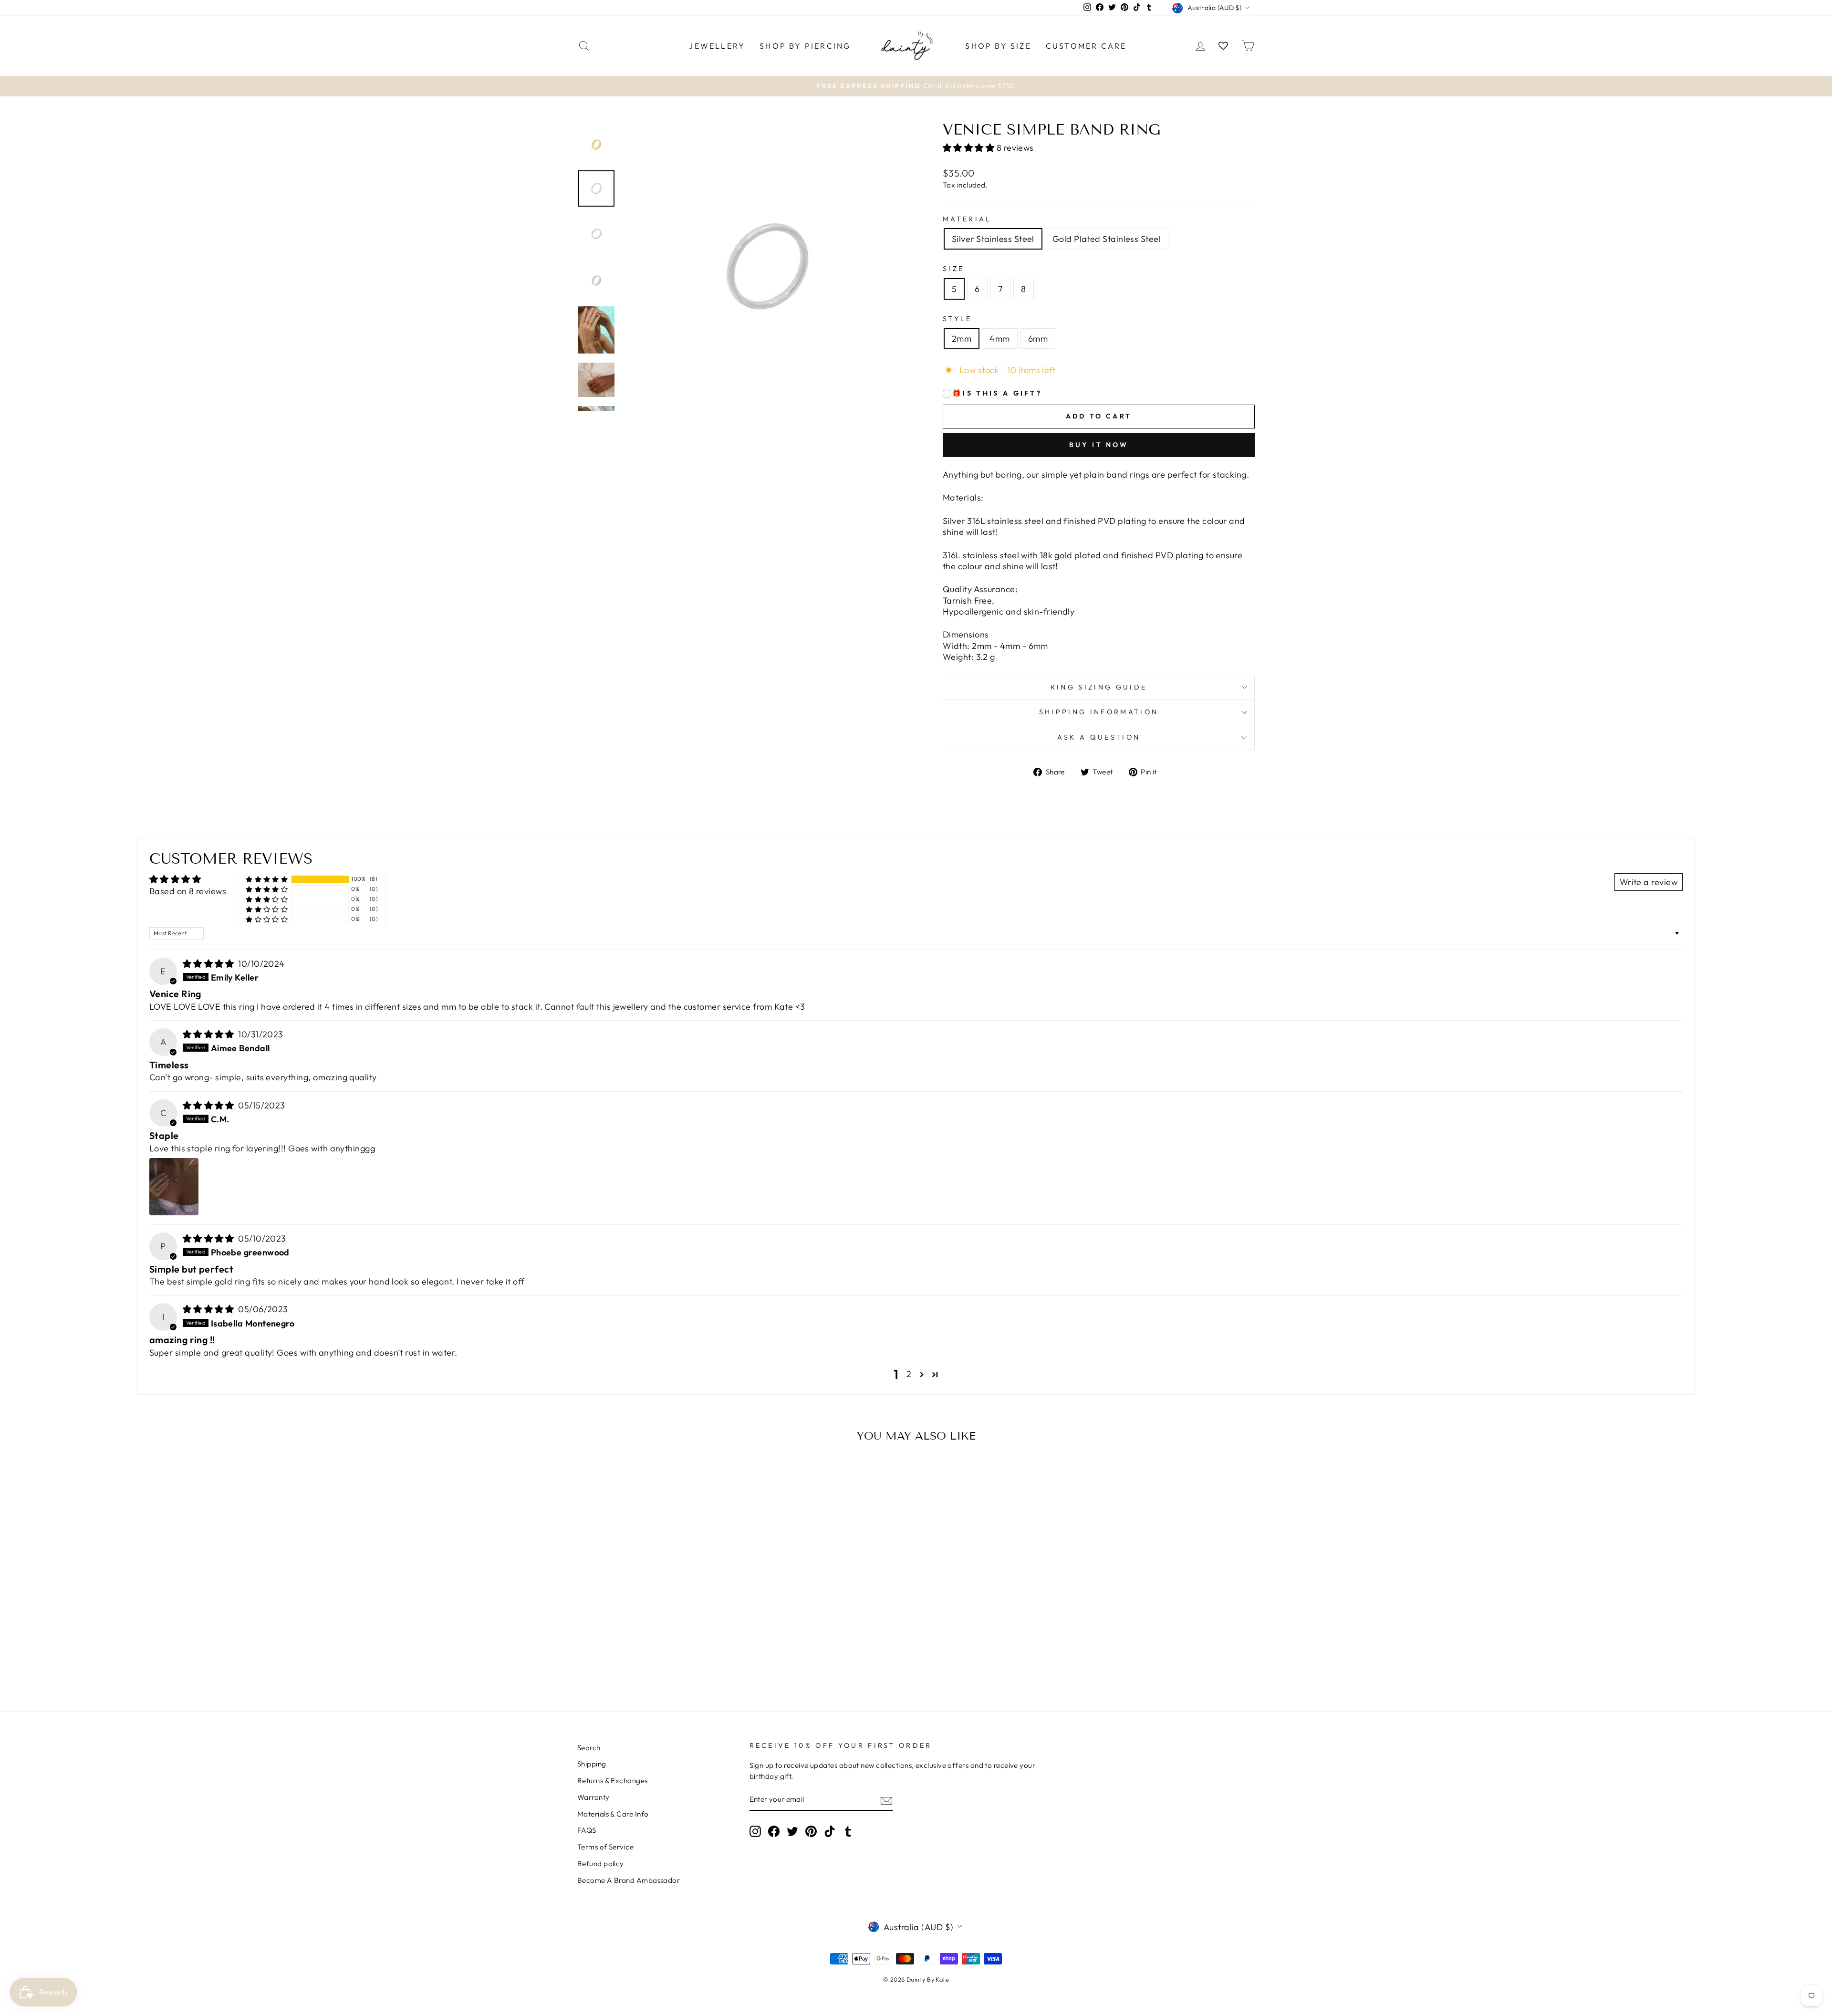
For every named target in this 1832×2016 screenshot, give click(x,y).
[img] (210, 964)
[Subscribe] (886, 1800)
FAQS (587, 1830)
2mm (962, 339)
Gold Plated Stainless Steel (1107, 239)
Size (953, 269)
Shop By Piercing (805, 46)
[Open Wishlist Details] (1223, 46)
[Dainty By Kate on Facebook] (774, 1831)
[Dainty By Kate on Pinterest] (811, 1831)
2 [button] (909, 1374)
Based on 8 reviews (188, 891)
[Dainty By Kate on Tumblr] (848, 1831)
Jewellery (717, 46)
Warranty (593, 1797)
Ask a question (1099, 737)
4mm (999, 339)
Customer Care (1086, 46)
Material (967, 219)
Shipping (592, 1764)
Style (958, 319)
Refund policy (601, 1864)
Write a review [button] (1649, 882)
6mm (1038, 339)
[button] (970, 148)
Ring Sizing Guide (1099, 687)
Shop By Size (998, 46)
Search (589, 1748)
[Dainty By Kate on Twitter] (792, 1831)
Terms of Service (605, 1847)
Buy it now (1099, 445)
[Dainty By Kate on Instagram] (755, 1831)
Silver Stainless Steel (993, 239)
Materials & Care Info (613, 1814)
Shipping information (1099, 712)
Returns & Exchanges (613, 1781)
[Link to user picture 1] (174, 1187)
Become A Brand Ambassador (629, 1880)
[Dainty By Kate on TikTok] (830, 1831)
